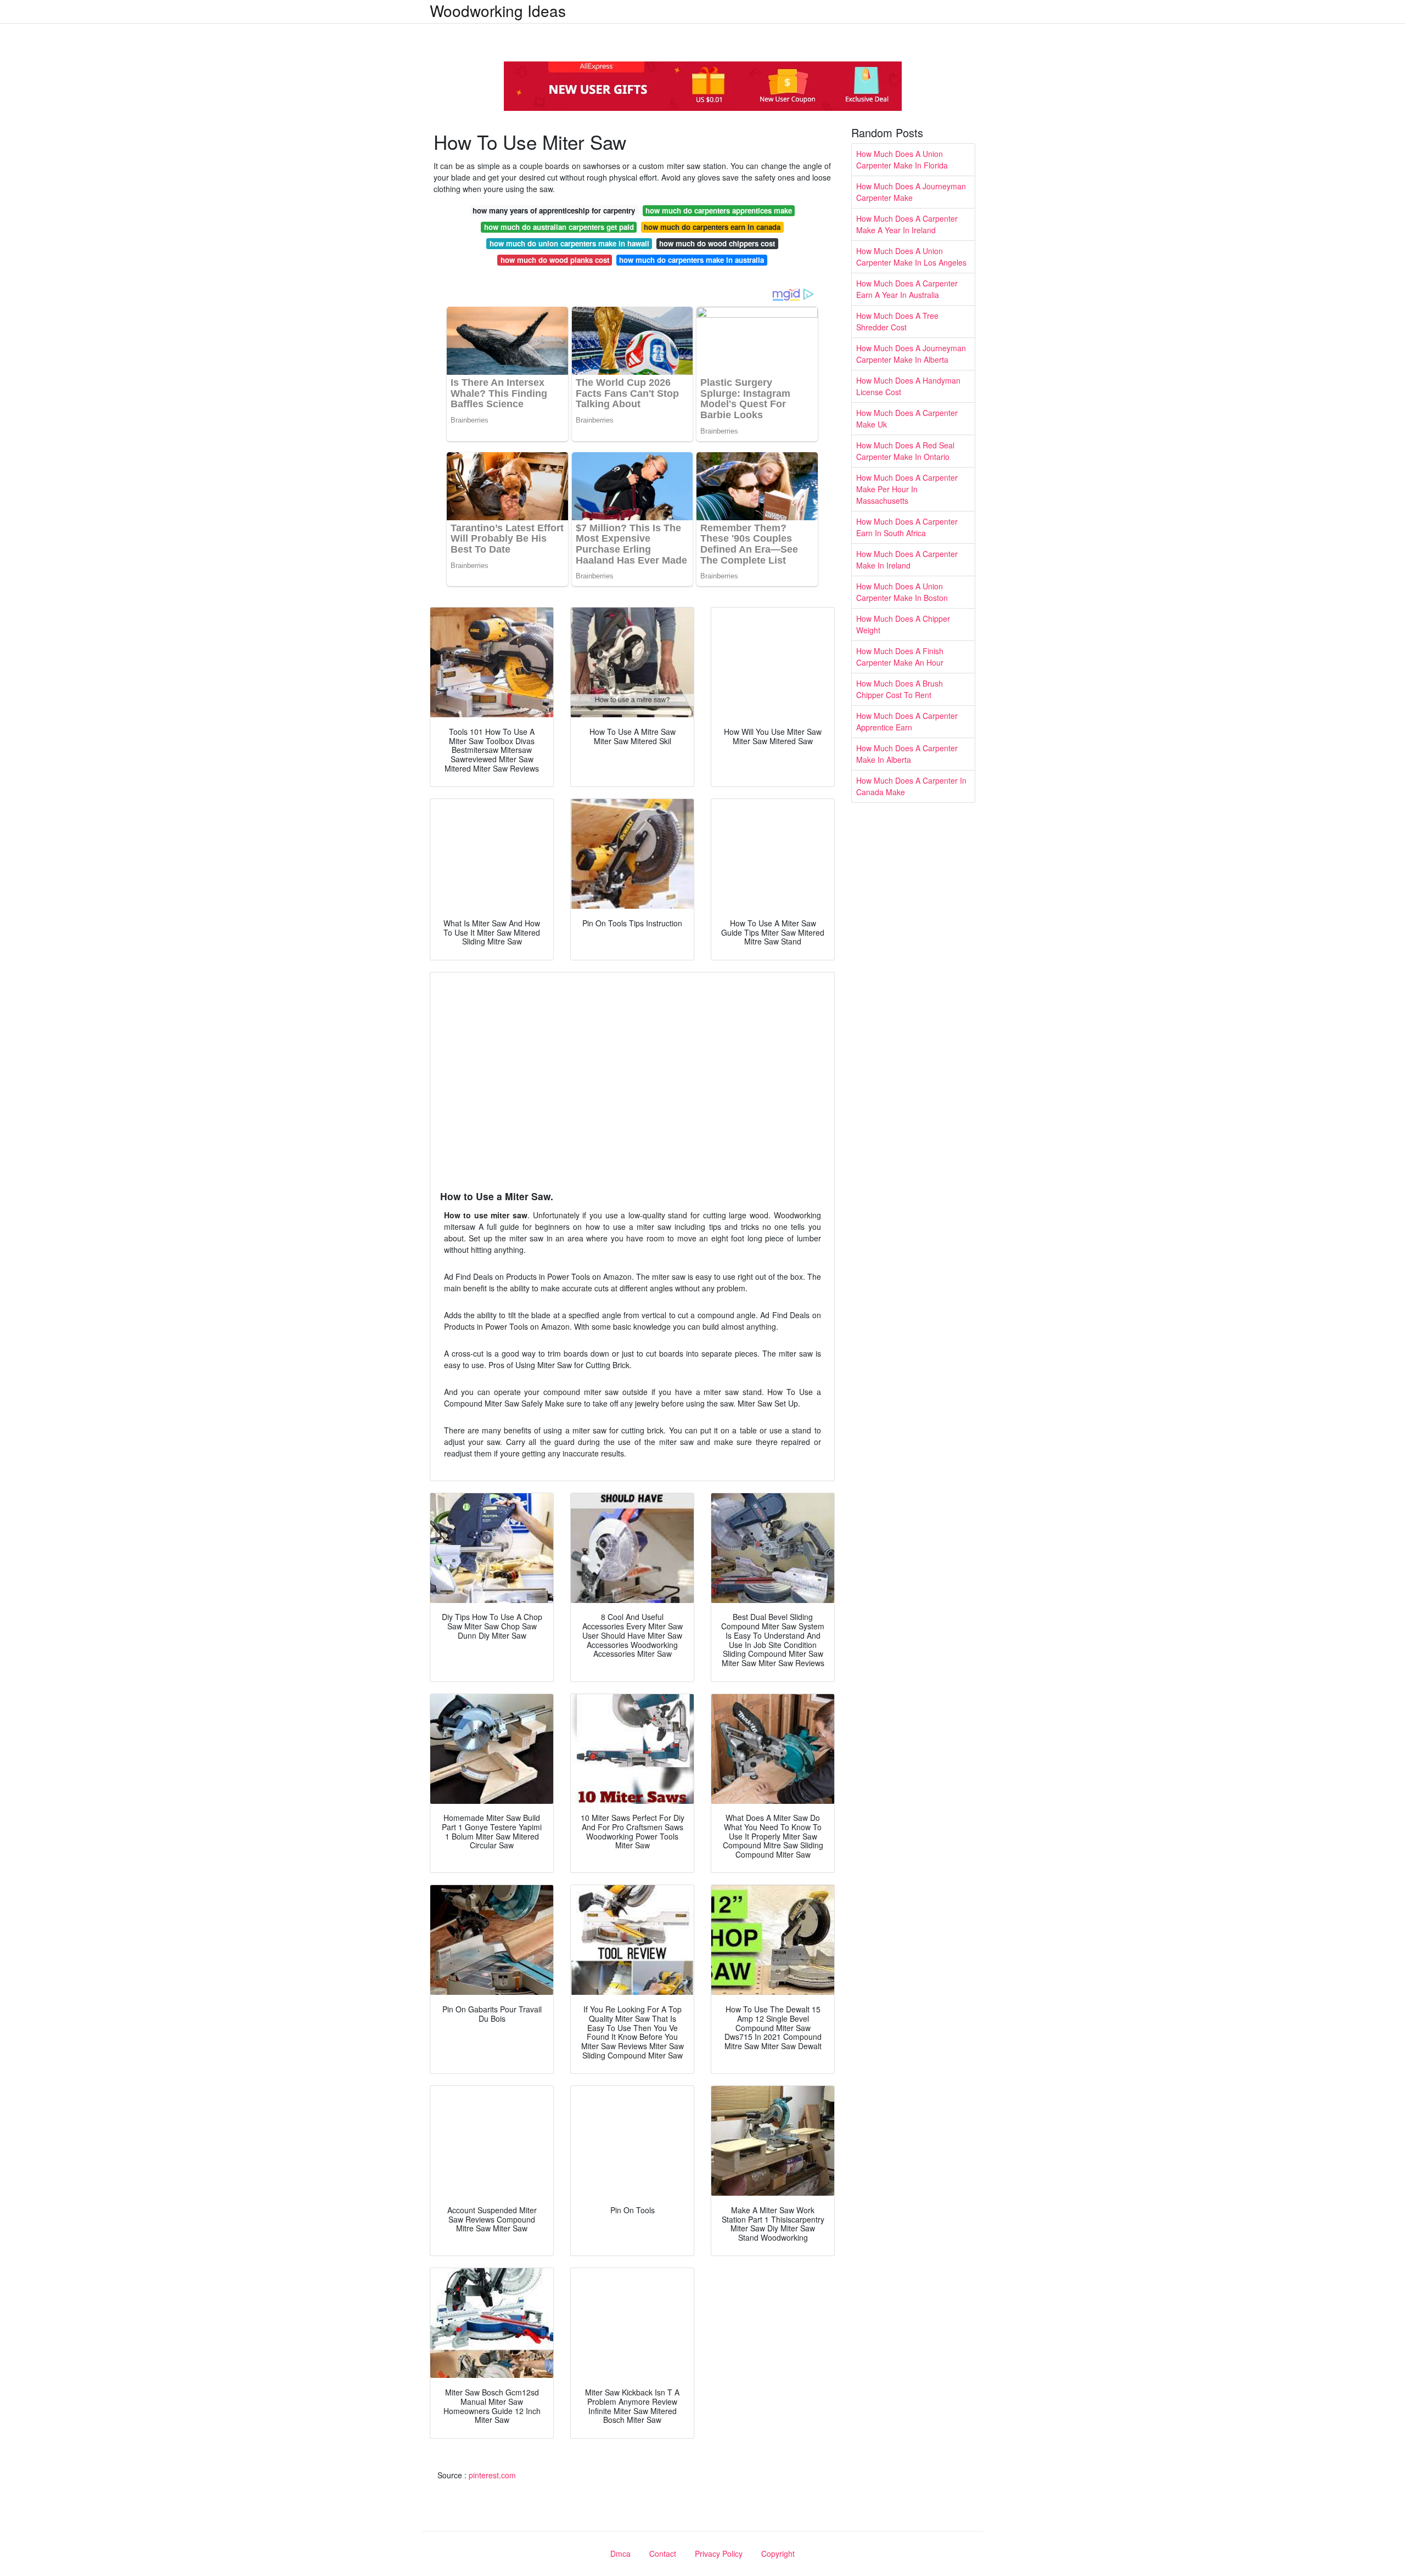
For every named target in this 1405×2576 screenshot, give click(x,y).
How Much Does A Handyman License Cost (908, 386)
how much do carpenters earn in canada (712, 227)
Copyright (778, 2553)
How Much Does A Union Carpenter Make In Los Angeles (911, 257)
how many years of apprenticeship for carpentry (554, 210)
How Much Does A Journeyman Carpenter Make (911, 192)
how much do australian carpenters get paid (559, 227)
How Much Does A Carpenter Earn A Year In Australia (907, 289)
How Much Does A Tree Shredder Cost (897, 321)
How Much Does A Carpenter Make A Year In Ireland (907, 224)
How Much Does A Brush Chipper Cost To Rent (900, 689)
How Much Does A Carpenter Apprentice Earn (907, 721)
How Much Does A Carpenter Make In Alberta (907, 754)
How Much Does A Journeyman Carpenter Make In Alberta (911, 354)
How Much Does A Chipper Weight (903, 624)
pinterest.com (492, 2475)
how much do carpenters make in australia (692, 260)
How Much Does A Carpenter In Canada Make (911, 786)
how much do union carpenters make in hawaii (569, 243)
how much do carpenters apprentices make (719, 210)
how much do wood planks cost (555, 260)
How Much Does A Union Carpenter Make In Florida (902, 159)
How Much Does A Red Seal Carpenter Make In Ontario (905, 451)
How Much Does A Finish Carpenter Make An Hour (900, 657)
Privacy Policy (719, 2553)
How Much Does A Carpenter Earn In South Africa (907, 527)
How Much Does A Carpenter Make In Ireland (907, 559)
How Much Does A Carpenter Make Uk (907, 418)
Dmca (620, 2553)
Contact (663, 2553)
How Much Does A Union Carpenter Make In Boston (902, 592)
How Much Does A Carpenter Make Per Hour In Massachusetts (907, 489)
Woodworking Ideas (498, 10)
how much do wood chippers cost (717, 243)
